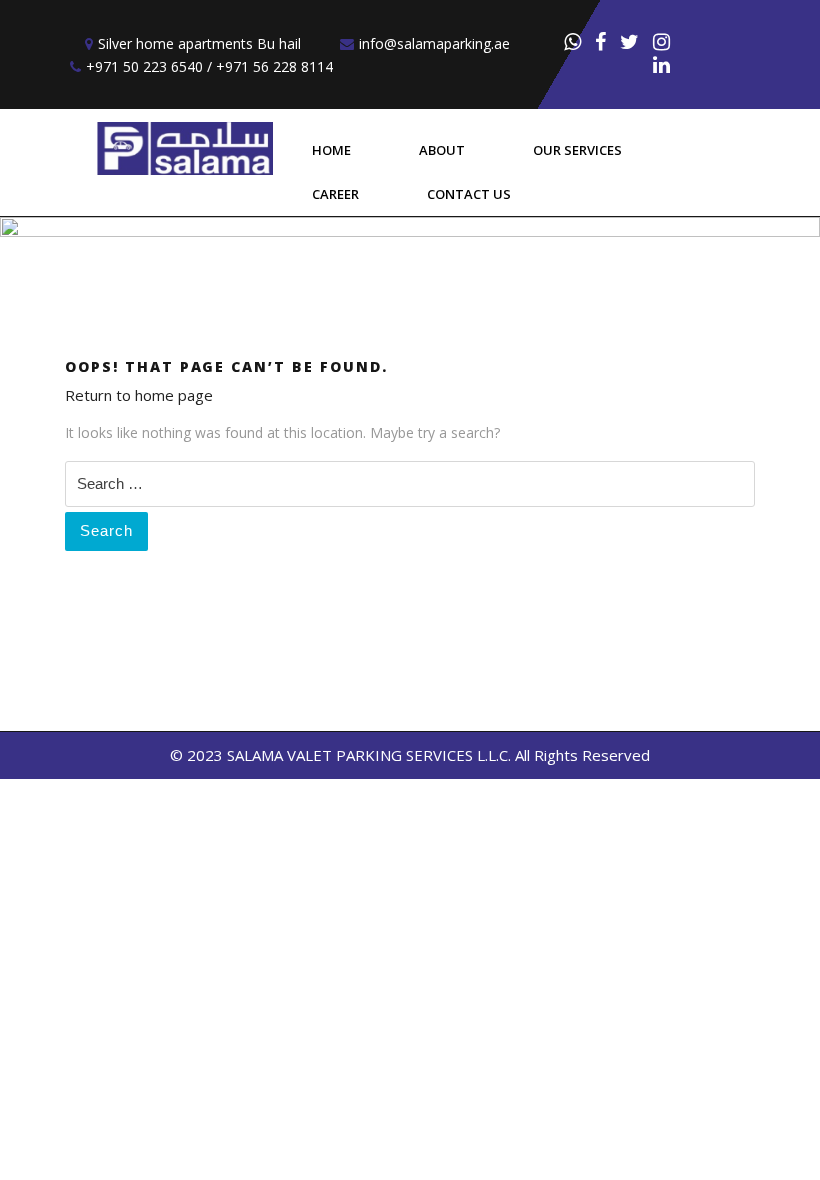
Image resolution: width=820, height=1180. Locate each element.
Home (331, 150)
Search (106, 530)
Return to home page (139, 395)
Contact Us (469, 194)
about (442, 150)
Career (335, 194)
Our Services (577, 150)
